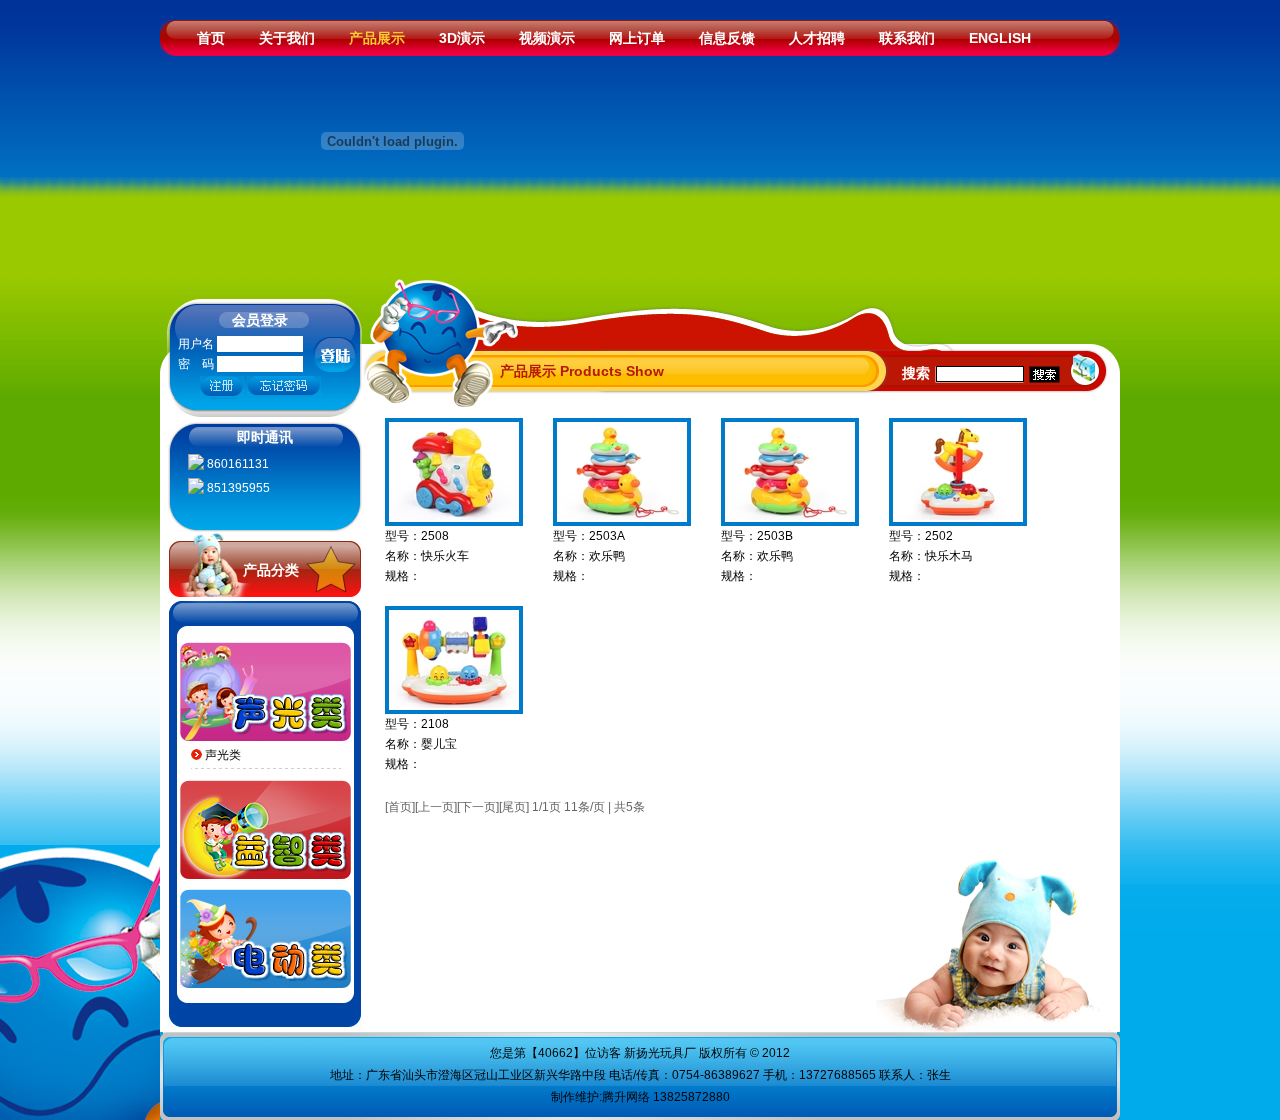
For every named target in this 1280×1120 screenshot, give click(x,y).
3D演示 (462, 38)
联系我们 (907, 38)
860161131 (236, 464)
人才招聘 (817, 38)
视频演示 (547, 38)
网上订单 (637, 38)
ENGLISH (1000, 38)
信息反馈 (727, 38)
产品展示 (377, 38)
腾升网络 (626, 1097)
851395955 (237, 488)
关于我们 (287, 38)
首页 (211, 38)
